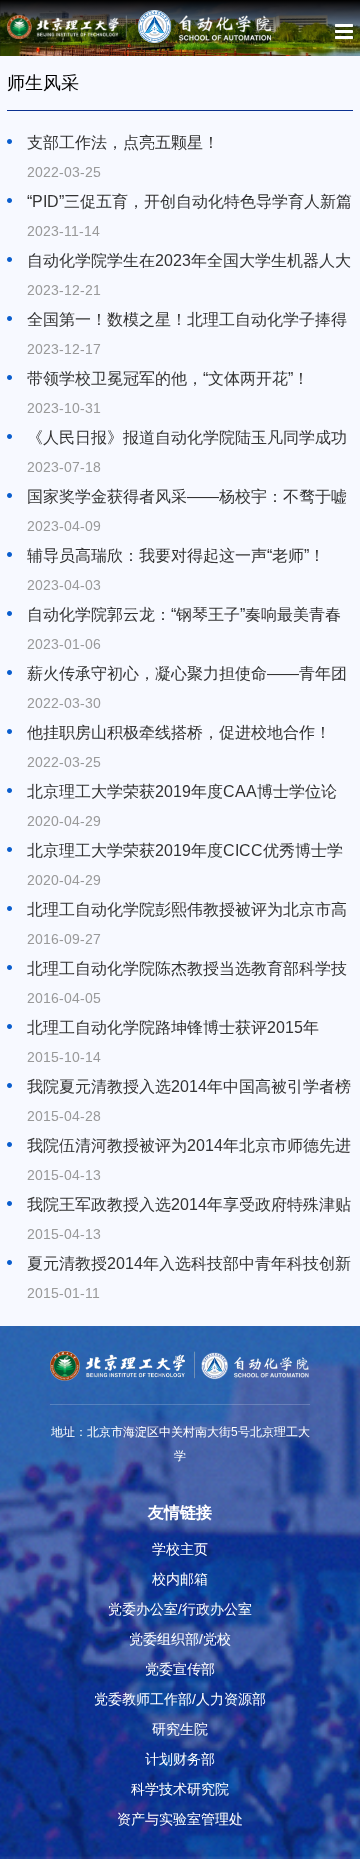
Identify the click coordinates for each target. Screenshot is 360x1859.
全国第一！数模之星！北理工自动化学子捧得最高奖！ (187, 321)
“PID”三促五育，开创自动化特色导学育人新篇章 (189, 203)
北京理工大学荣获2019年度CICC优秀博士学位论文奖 (185, 852)
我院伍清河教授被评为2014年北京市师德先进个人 (189, 1147)
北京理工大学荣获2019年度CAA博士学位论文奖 (182, 793)
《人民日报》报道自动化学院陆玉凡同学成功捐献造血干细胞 (187, 439)
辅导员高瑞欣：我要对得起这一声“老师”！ (176, 555)
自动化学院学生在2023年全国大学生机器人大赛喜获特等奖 (189, 262)
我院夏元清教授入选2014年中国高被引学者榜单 (189, 1088)
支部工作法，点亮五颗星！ (123, 142)
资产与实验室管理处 (180, 1819)
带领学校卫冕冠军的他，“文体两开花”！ (168, 378)
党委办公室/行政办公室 (180, 1609)
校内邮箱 (180, 1579)
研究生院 (180, 1729)
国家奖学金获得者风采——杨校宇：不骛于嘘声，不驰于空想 (187, 498)
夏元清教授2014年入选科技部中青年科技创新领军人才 (189, 1265)
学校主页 (180, 1549)
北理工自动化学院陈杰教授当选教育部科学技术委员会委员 (187, 970)
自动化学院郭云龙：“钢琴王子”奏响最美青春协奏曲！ (184, 616)
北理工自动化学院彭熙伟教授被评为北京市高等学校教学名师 (187, 911)
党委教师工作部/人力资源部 (180, 1699)
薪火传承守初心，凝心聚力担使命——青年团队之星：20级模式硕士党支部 (187, 675)
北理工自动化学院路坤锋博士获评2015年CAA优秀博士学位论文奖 (173, 1029)
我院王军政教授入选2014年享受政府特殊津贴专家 (189, 1206)
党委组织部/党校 (180, 1639)
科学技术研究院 (180, 1789)
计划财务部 (180, 1759)
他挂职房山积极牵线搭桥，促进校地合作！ (179, 732)
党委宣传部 (180, 1669)
